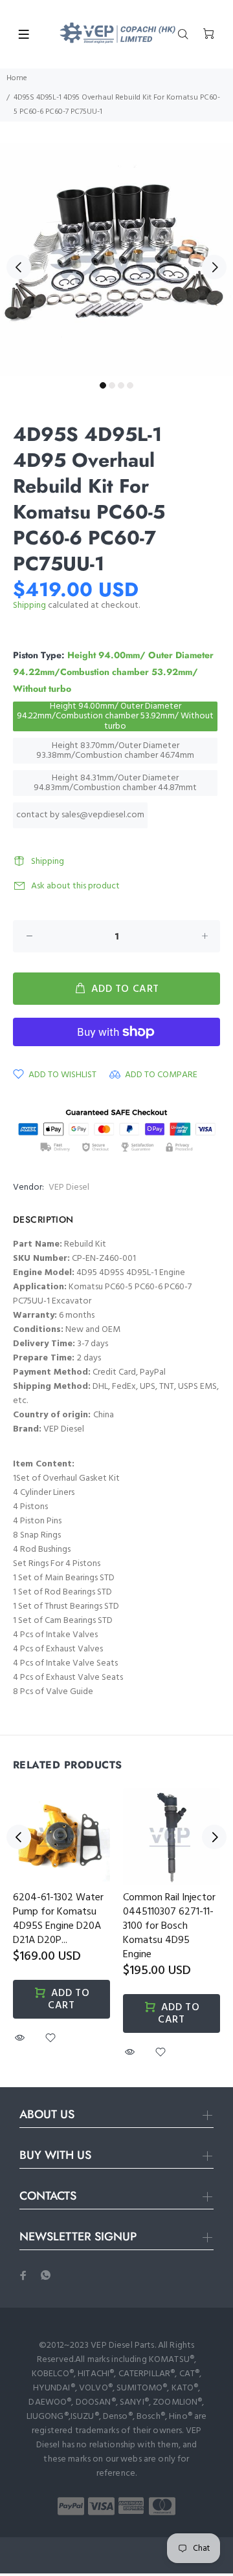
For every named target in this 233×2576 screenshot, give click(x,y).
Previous (19, 267)
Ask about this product (75, 886)
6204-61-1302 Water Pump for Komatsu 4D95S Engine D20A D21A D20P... (58, 1919)
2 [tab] (112, 385)
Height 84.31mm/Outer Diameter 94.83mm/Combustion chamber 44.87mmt (115, 783)
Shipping (29, 606)
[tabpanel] (116, 259)
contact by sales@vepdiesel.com (80, 815)
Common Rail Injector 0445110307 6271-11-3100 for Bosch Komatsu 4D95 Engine (169, 1926)
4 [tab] (130, 385)
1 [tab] (103, 385)
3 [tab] (121, 385)
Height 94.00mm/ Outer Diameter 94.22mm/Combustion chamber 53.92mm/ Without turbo (115, 716)
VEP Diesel (69, 1187)
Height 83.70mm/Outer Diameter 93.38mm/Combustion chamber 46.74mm (115, 751)
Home (17, 78)
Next (214, 267)
